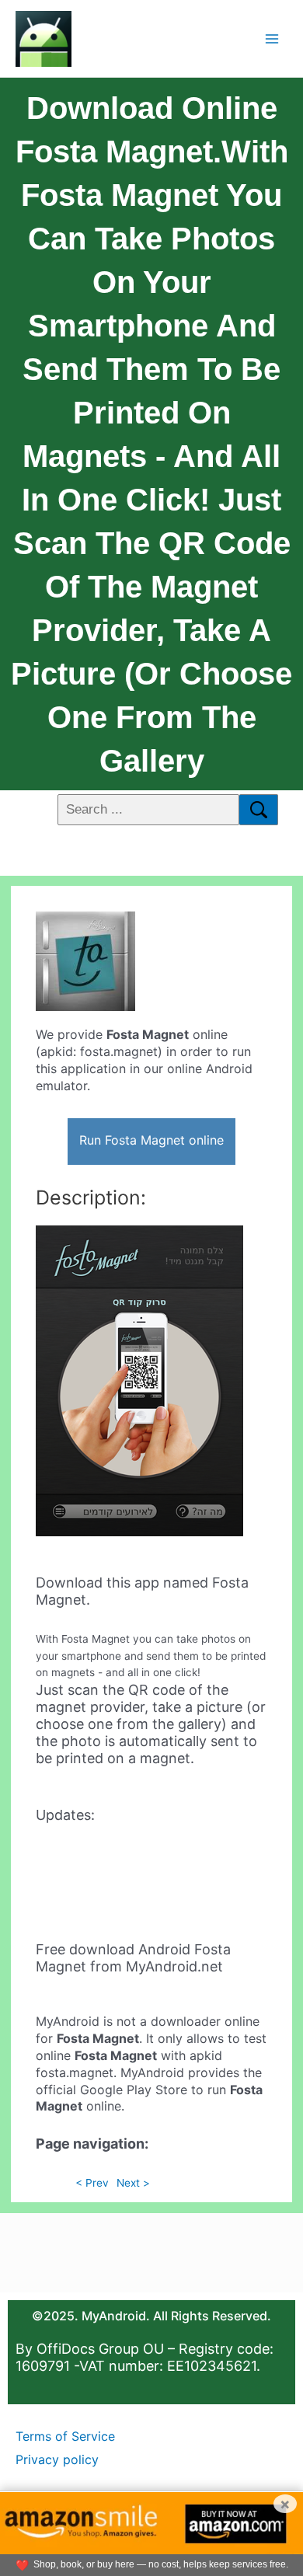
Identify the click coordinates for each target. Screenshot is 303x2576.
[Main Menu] (272, 38)
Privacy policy (57, 2459)
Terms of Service (65, 2436)
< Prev (92, 2183)
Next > (133, 2183)
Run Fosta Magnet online (151, 1140)
